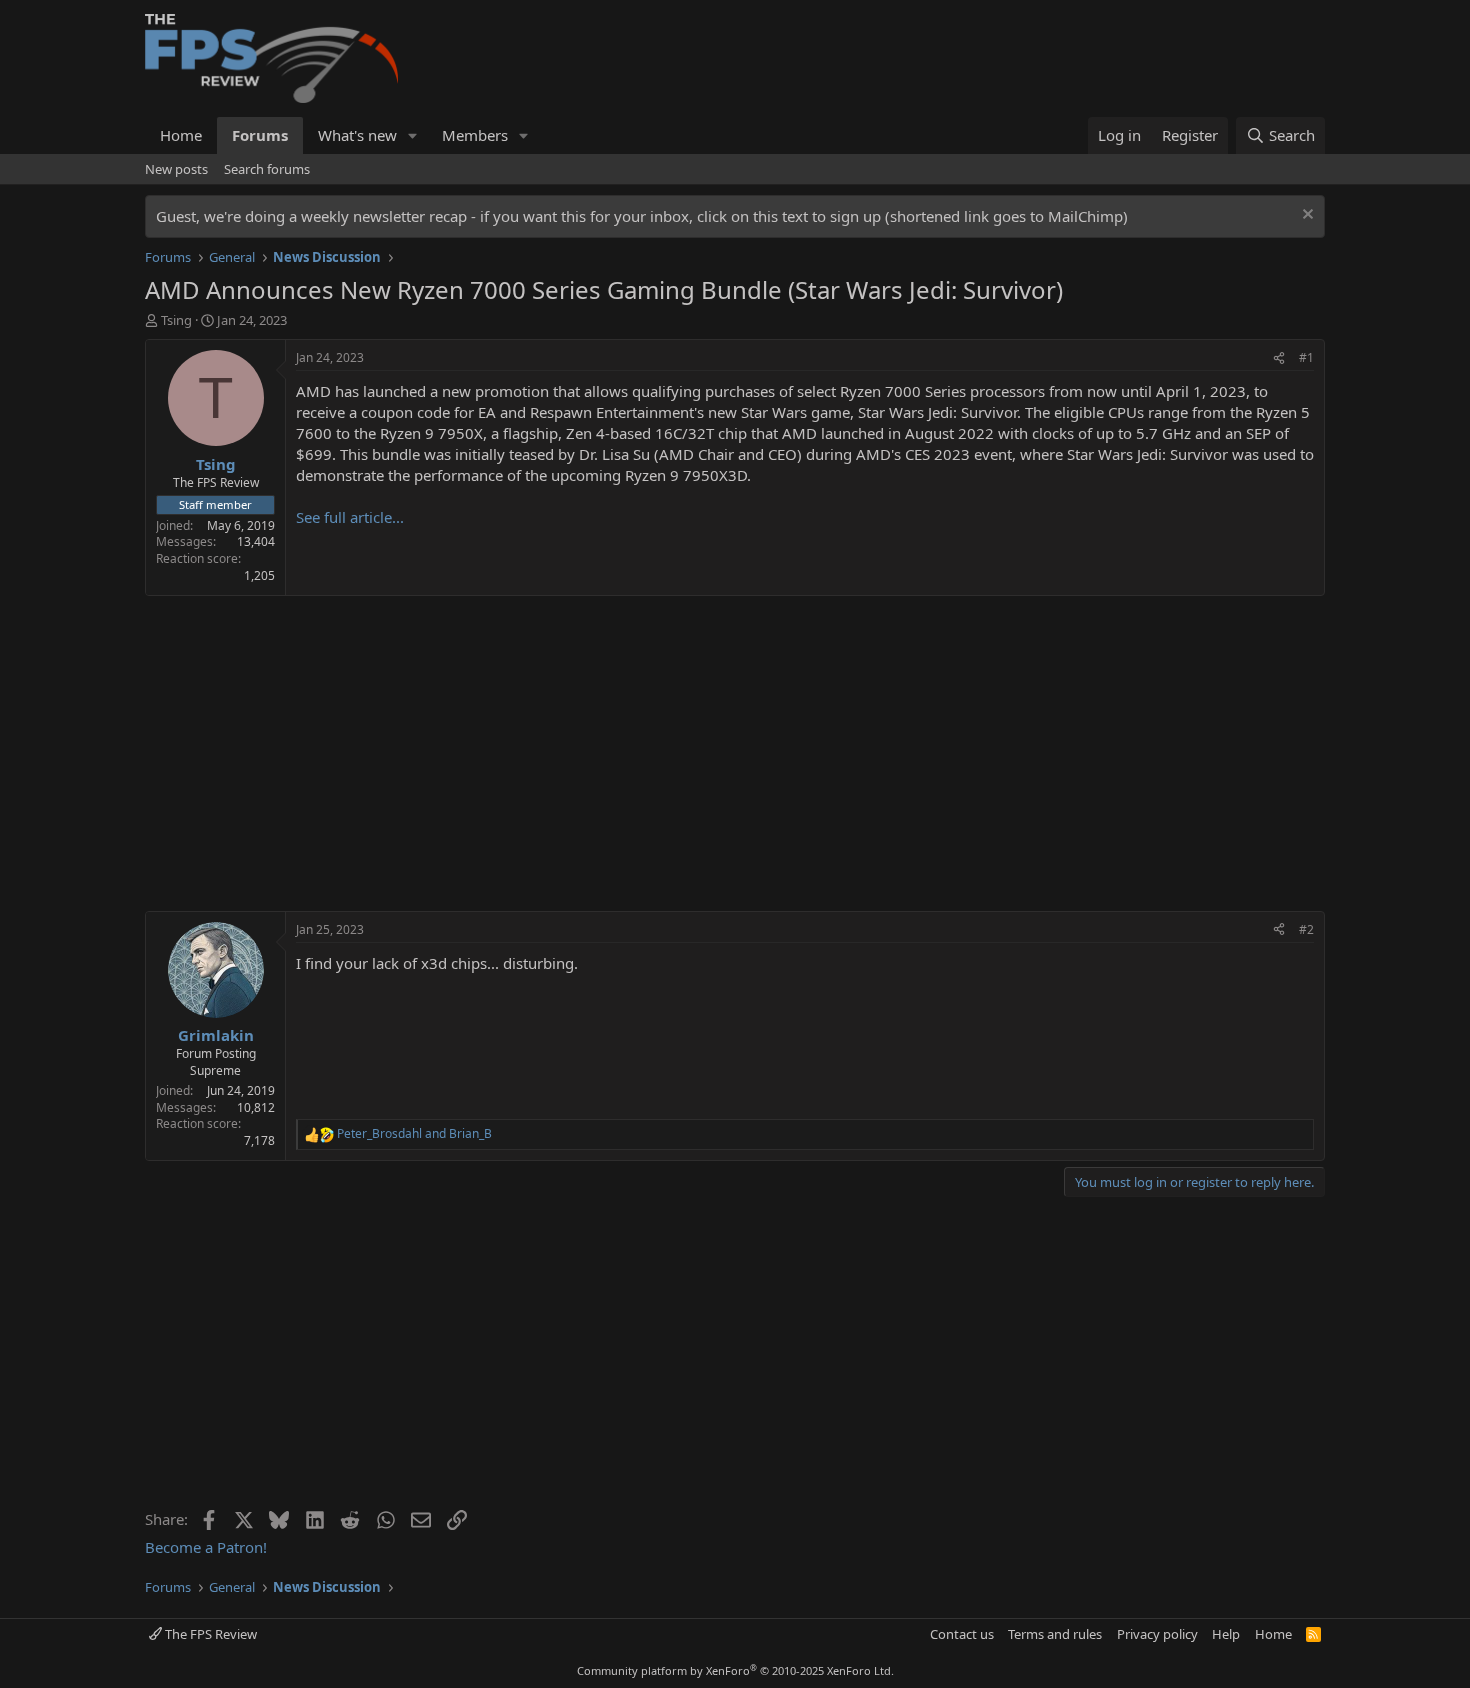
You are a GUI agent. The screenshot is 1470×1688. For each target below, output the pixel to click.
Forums (260, 135)
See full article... (350, 517)
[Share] (1279, 358)
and (414, 1134)
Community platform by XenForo (735, 1670)
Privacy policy (1157, 1634)
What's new (357, 135)
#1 (1306, 357)
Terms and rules (1055, 1634)
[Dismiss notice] (1305, 216)
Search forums (267, 169)
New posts (176, 169)
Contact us (962, 1634)
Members (475, 135)
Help (1226, 1634)
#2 (1306, 929)
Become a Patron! (206, 1547)
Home (181, 135)
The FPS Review (209, 1634)
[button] (413, 135)
